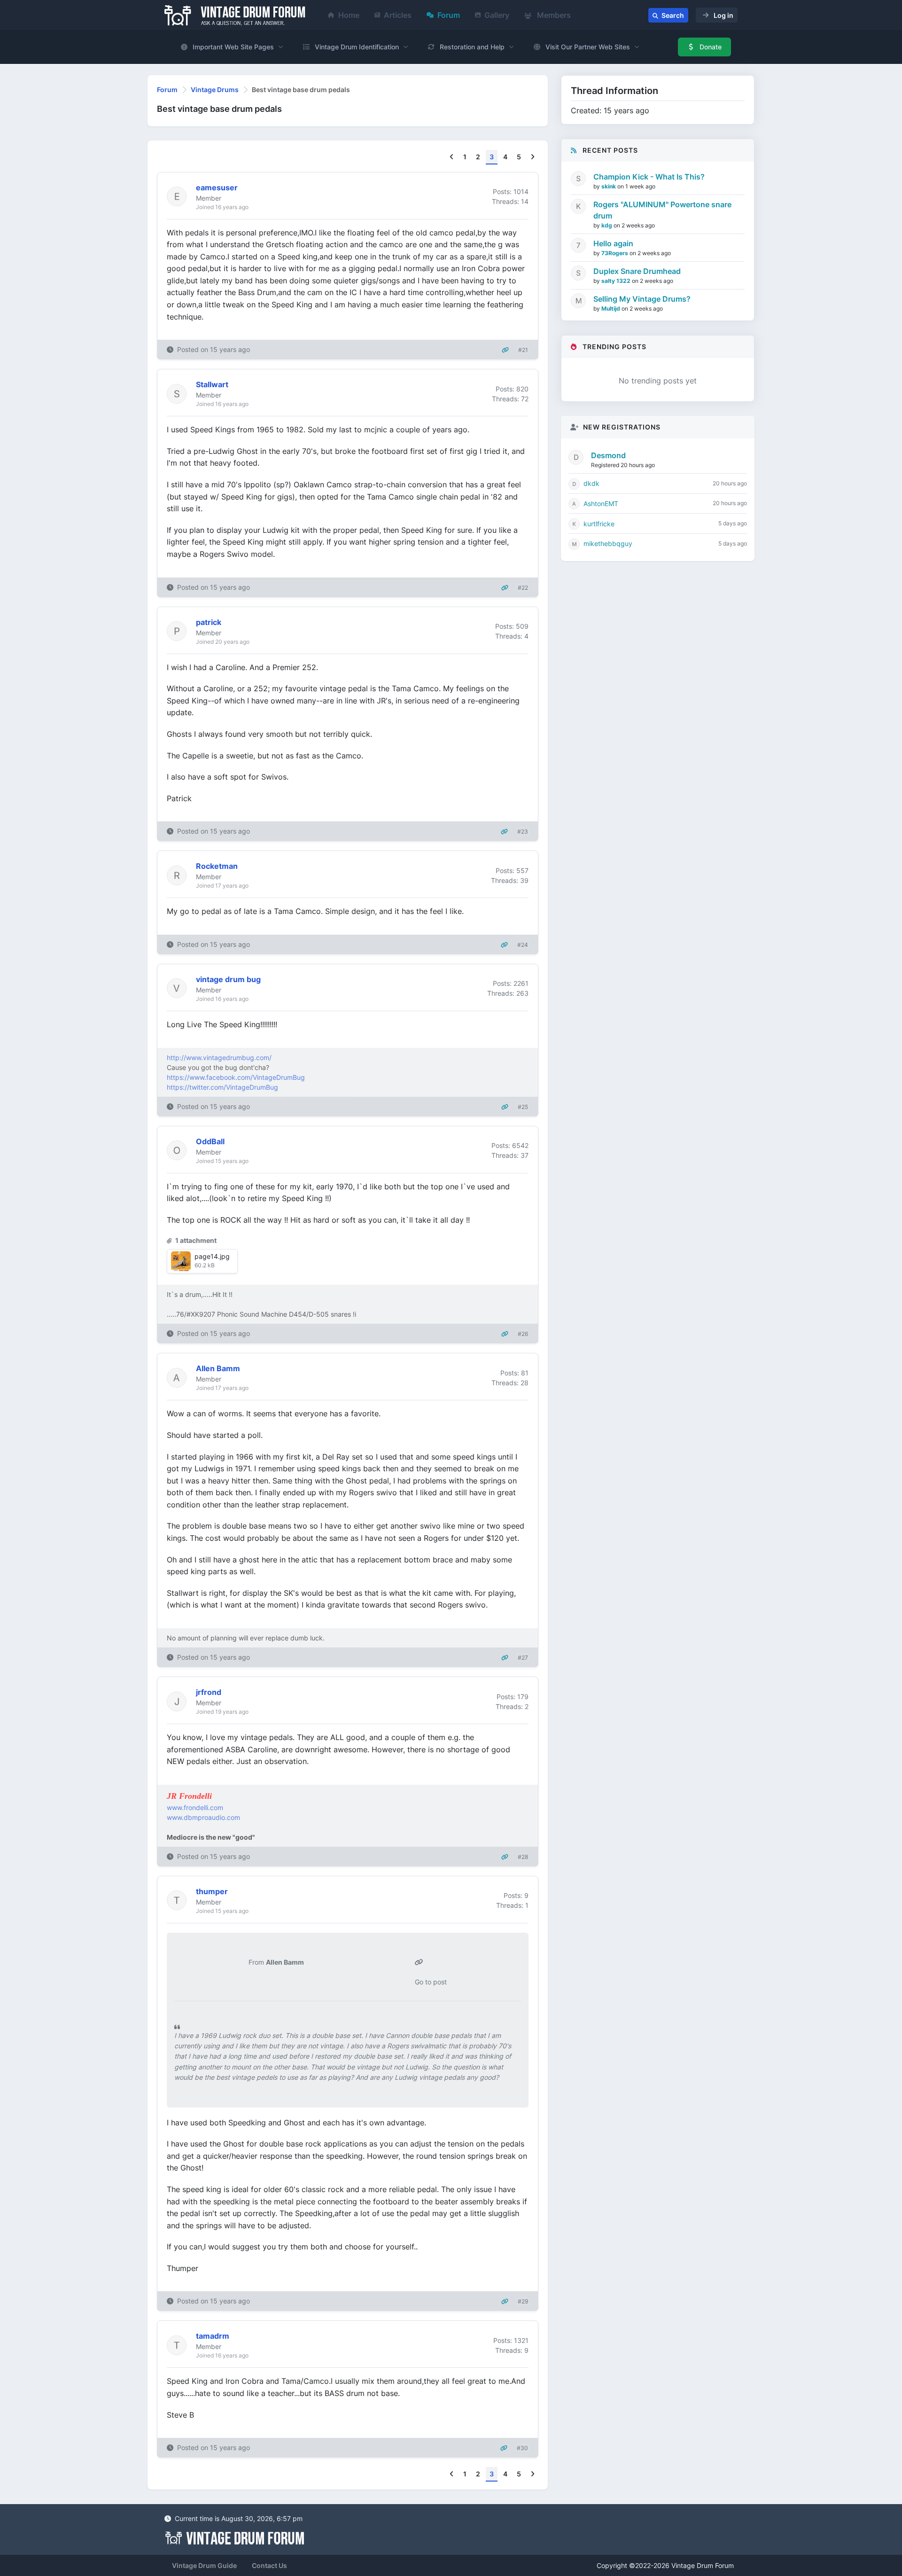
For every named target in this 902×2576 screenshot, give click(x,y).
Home (349, 15)
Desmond (608, 455)
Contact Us (269, 2565)
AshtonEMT (601, 503)
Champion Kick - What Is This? (649, 177)
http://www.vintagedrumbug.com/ (219, 1058)
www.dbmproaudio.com (203, 1817)
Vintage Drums (215, 90)
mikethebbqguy (608, 543)
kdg (607, 225)
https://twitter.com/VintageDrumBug (222, 1087)
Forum (449, 15)
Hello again (613, 243)
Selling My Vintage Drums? (642, 299)
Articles (398, 15)
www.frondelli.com (195, 1807)
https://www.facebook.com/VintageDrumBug (236, 1077)
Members (553, 15)
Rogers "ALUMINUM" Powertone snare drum (662, 210)
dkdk (591, 483)
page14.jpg (212, 1256)
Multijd (611, 308)
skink (609, 186)
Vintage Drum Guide (204, 2565)
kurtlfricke (599, 524)
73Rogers (615, 253)
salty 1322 (617, 281)
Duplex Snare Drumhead (637, 271)
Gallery (497, 15)
